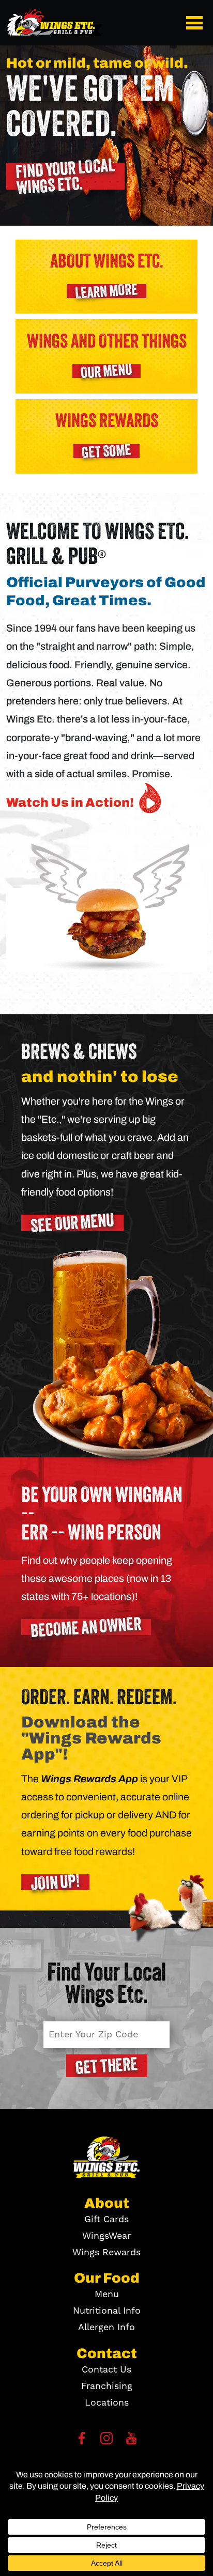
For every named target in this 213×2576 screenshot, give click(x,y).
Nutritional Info (107, 2311)
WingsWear (106, 2236)
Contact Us (106, 2370)
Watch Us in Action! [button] (70, 802)
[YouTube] (131, 2441)
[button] (196, 23)
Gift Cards (106, 2219)
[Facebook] (82, 2441)
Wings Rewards (106, 2252)
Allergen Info (106, 2327)
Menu (107, 2294)
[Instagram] (106, 2441)
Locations (107, 2403)
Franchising (107, 2386)
